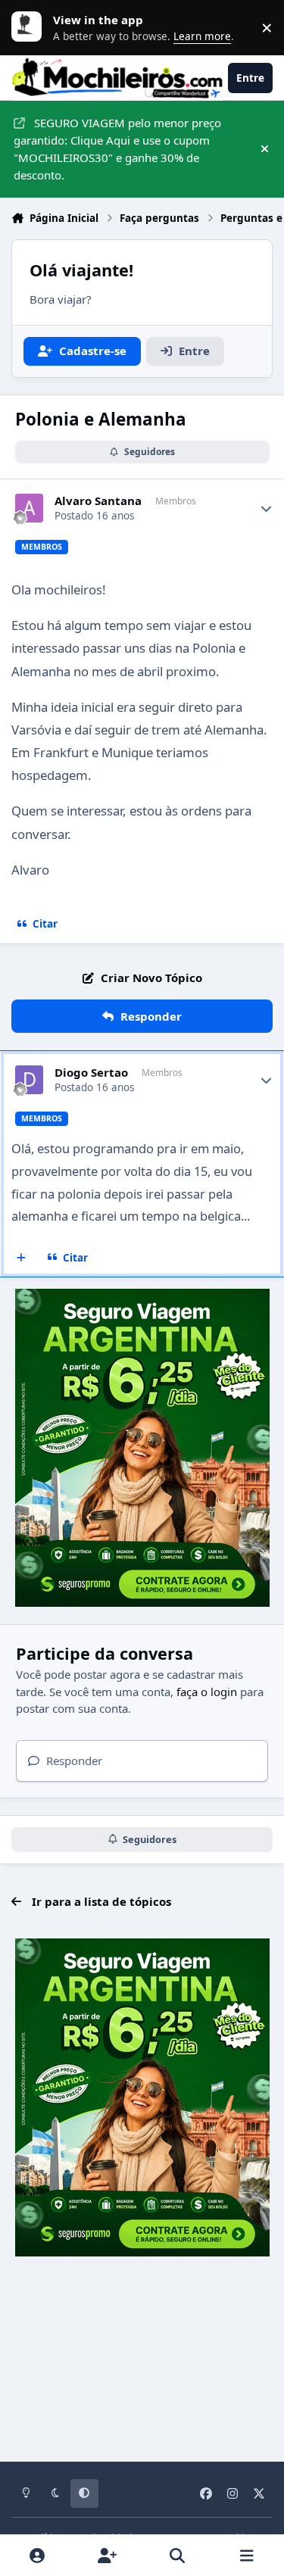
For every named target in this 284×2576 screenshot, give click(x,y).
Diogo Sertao (91, 1073)
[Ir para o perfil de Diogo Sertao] (30, 1080)
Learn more (30, 27)
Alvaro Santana (98, 501)
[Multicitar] (22, 1258)
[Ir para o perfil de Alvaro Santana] (30, 508)
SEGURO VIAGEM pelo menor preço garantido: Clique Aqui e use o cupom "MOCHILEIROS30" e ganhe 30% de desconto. (117, 148)
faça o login (207, 1692)
